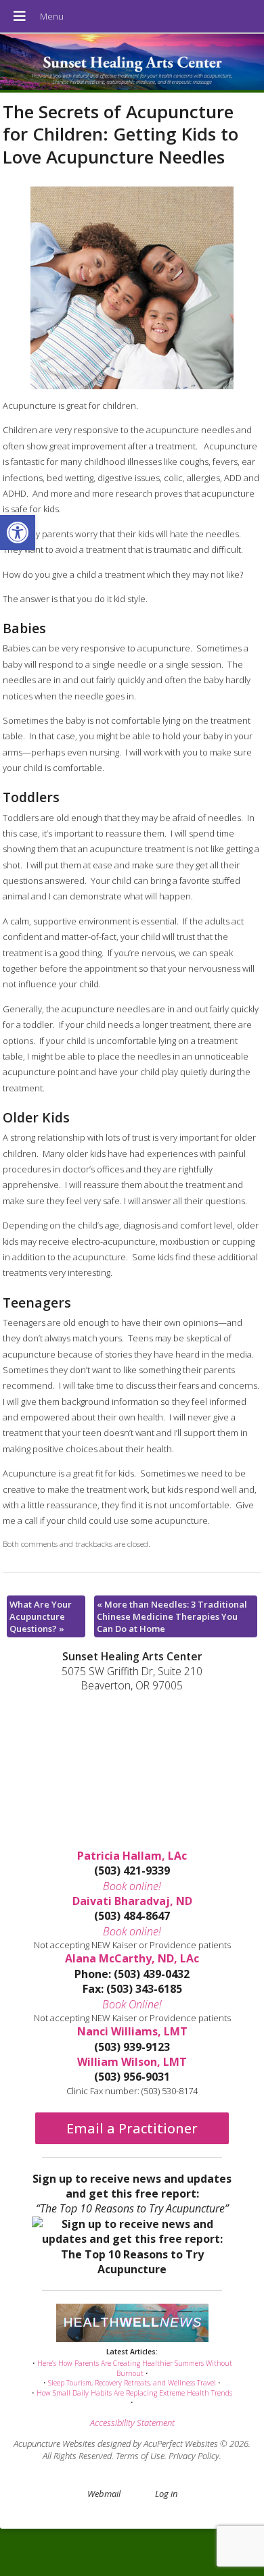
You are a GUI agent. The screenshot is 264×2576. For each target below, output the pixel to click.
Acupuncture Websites (54, 2444)
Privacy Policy (194, 2456)
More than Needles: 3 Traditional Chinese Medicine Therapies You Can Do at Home (172, 1616)
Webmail (104, 2494)
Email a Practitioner (132, 2128)
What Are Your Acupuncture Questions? (41, 1616)
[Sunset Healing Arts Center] (132, 63)
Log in (166, 2494)
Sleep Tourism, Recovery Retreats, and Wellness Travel (132, 2383)
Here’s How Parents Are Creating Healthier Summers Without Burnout (135, 2368)
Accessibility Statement (132, 2423)
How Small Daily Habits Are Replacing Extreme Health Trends (134, 2393)
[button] (18, 532)
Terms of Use (140, 2456)
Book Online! (132, 2004)
